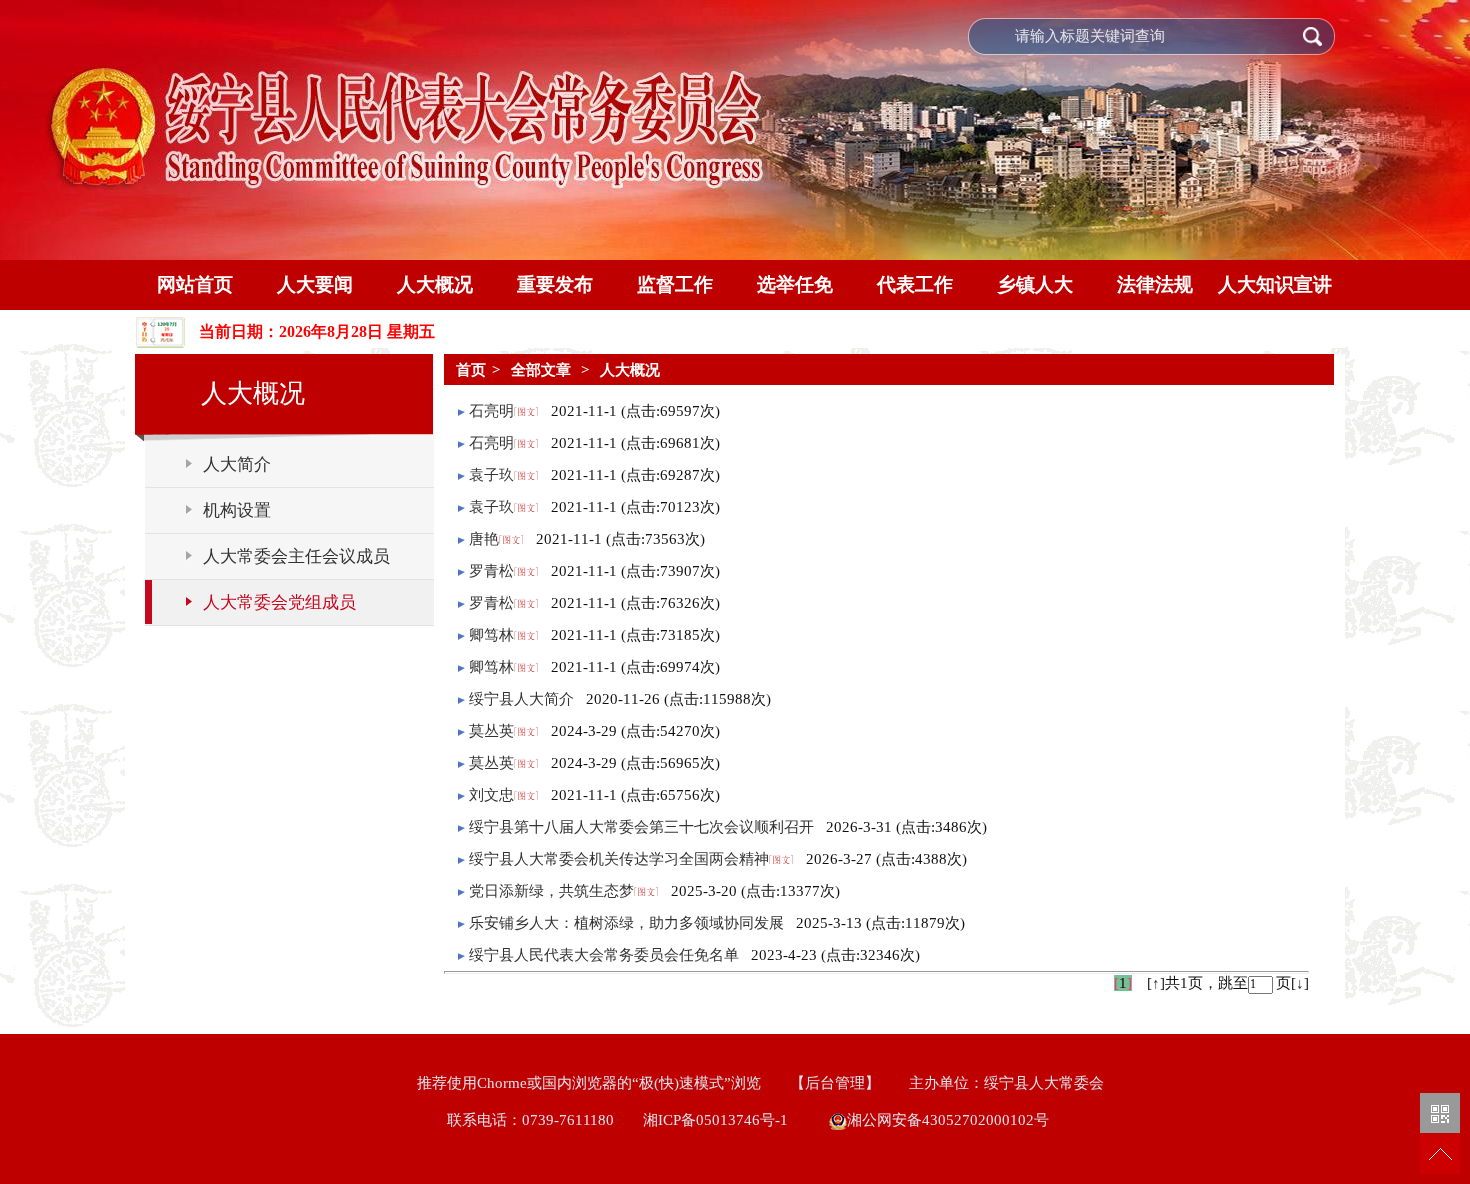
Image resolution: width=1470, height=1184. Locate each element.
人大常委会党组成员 (279, 602)
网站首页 (195, 284)
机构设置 (237, 510)
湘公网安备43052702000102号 (948, 1120)
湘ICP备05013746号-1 (719, 1120)
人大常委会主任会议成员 (296, 556)
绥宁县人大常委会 (1044, 1083)
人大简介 (237, 464)
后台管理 (835, 1083)
